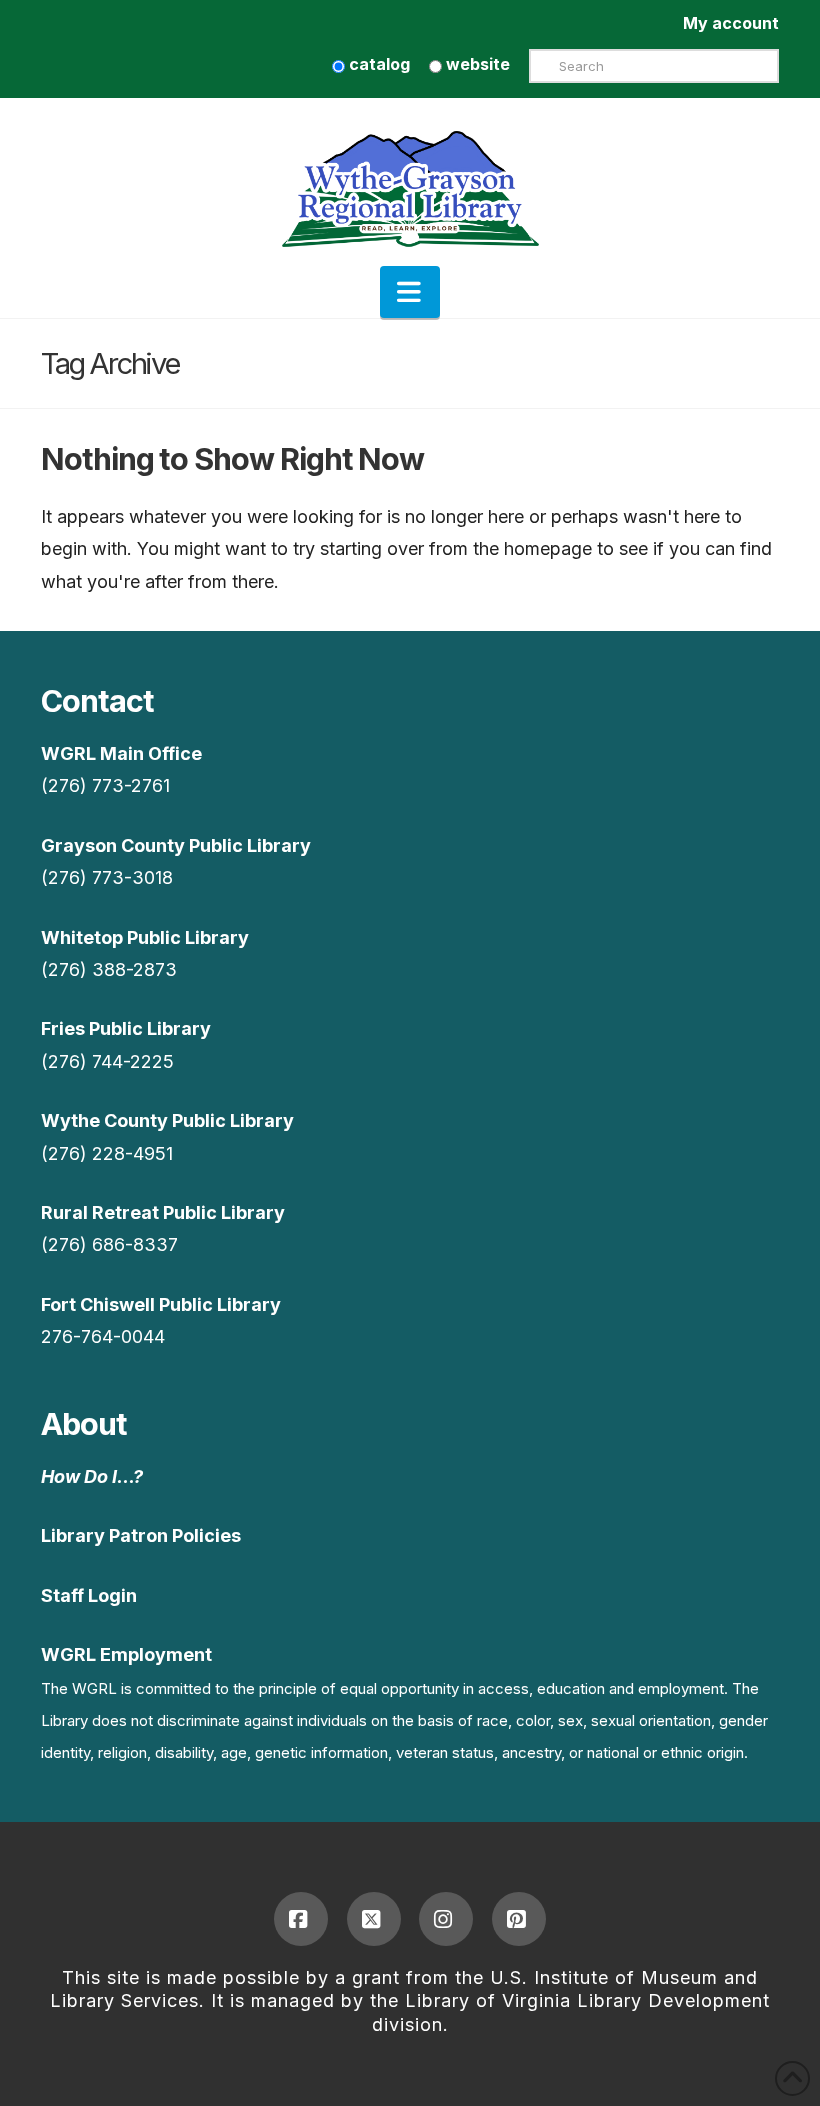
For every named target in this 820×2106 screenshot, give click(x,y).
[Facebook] (301, 1919)
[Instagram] (446, 1919)
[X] (374, 1919)
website (476, 64)
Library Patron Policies (141, 1535)
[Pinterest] (519, 1919)
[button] (410, 292)
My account (731, 23)
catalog (377, 64)
